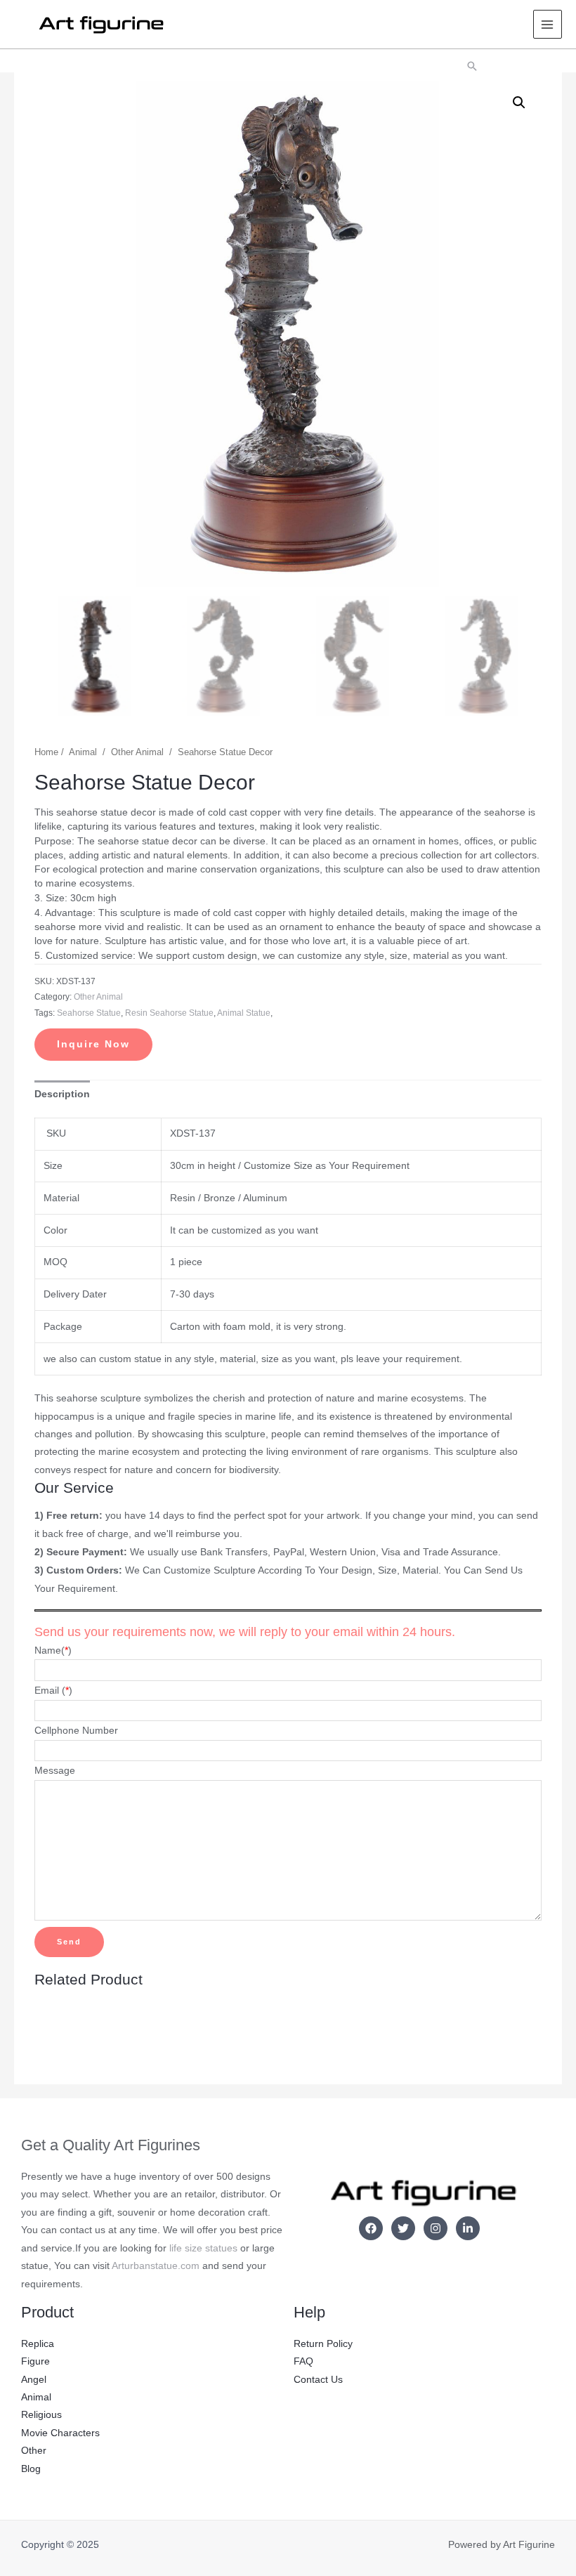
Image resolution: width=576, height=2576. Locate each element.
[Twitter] (403, 2228)
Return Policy (323, 2344)
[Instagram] (436, 2228)
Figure (35, 2361)
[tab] (62, 1094)
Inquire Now (93, 1044)
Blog (31, 2469)
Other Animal (137, 752)
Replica (38, 2344)
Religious (41, 2415)
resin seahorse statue (169, 1013)
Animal (83, 752)
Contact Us (318, 2380)
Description (62, 1094)
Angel (34, 2380)
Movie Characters (60, 2433)
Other (34, 2451)
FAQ (303, 2361)
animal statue (244, 1013)
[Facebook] (371, 2228)
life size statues (203, 2248)
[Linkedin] (468, 2228)
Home (46, 752)
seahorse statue (89, 1013)
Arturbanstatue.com (156, 2266)
